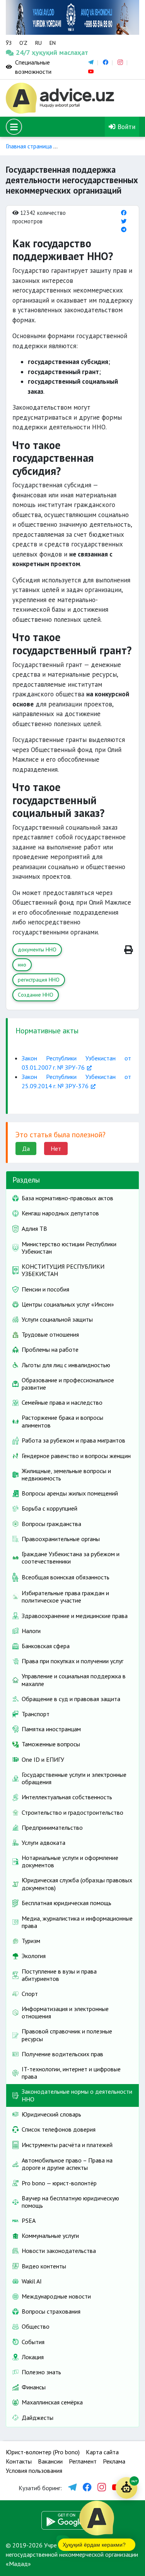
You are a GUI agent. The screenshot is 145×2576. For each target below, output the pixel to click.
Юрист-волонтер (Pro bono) (43, 2452)
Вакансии (50, 2461)
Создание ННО (36, 995)
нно (22, 965)
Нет (56, 1148)
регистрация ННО (39, 980)
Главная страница (29, 146)
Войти (125, 127)
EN (53, 43)
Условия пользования (34, 2471)
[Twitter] (124, 221)
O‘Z (23, 43)
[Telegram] (124, 229)
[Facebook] (124, 213)
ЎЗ (9, 43)
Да (26, 1148)
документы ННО (37, 949)
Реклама (114, 2461)
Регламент (83, 2461)
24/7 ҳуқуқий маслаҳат (23, 52)
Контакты (19, 2461)
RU (38, 43)
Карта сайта (102, 2452)
